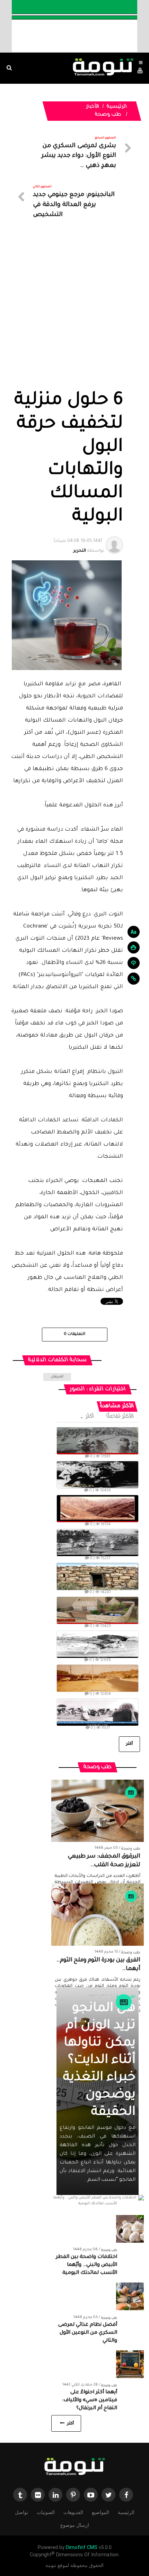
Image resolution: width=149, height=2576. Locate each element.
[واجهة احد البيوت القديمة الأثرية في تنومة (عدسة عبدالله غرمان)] (98, 1576)
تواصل (21, 2512)
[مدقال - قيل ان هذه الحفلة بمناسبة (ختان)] (98, 1543)
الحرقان (57, 1377)
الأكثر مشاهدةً (117, 1406)
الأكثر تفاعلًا (121, 1417)
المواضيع (100, 2512)
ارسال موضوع (75, 2525)
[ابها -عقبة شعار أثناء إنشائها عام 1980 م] (98, 1509)
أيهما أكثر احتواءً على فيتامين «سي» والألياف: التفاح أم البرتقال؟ (90, 2401)
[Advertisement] (74, 312)
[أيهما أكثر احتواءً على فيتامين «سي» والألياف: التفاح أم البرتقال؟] (130, 2365)
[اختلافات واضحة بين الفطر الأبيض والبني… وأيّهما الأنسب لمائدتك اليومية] (130, 2229)
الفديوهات (73, 2512)
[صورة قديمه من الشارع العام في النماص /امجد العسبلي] (98, 1678)
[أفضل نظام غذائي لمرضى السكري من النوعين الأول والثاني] (130, 2297)
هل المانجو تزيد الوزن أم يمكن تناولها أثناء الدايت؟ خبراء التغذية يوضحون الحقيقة (99, 2061)
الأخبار (93, 107)
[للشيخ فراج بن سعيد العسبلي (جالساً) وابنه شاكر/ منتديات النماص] (98, 1475)
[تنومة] (74, 2467)
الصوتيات (46, 2512)
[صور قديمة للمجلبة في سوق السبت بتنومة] (98, 1712)
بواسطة (79, 546)
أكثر (90, 1417)
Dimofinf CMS (82, 2547)
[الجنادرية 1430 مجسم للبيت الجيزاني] (98, 1610)
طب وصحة (108, 115)
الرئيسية (117, 107)
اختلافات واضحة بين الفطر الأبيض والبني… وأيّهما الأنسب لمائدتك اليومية (86, 2265)
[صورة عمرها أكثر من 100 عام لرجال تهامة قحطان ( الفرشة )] (98, 1441)
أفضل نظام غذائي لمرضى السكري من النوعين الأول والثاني (88, 2333)
